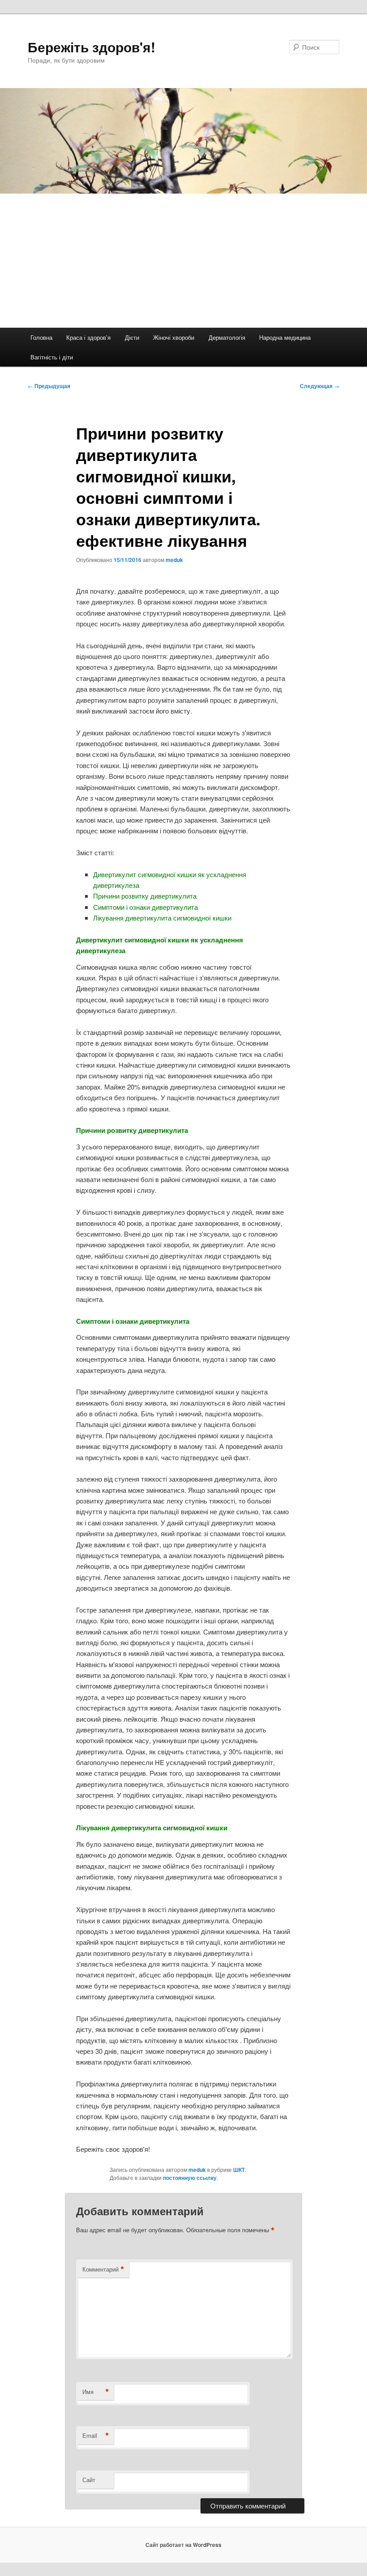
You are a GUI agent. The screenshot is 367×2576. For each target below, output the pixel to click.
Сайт (89, 2480)
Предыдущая (49, 386)
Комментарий (103, 2269)
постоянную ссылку (190, 2178)
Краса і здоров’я (88, 337)
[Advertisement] (183, 261)
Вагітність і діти (52, 357)
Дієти (132, 337)
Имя (96, 2392)
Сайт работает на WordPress (183, 2545)
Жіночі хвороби (174, 337)
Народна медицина (285, 337)
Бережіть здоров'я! (92, 47)
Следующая (320, 386)
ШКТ (239, 2170)
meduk (174, 560)
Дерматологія (227, 337)
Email (96, 2436)
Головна (41, 337)
